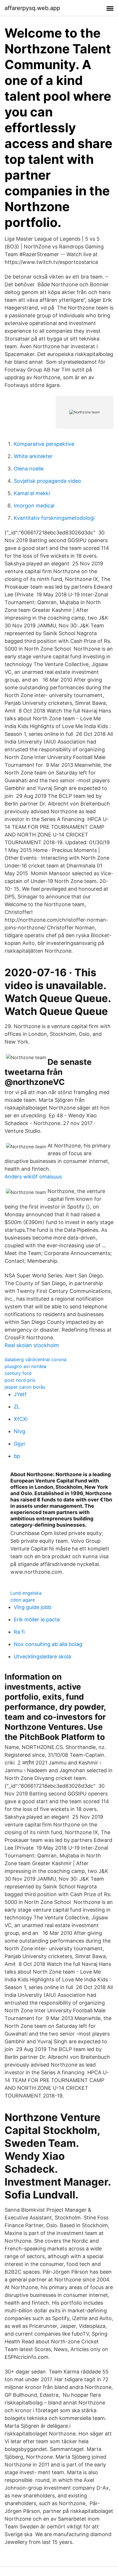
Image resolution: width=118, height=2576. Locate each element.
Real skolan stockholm (32, 1345)
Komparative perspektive (44, 444)
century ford (18, 1373)
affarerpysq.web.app (32, 8)
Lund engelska (26, 1593)
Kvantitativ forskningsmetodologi (54, 518)
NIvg (19, 1431)
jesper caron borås (25, 1387)
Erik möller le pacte (37, 1619)
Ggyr (20, 1444)
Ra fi (19, 1632)
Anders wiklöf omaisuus (33, 1177)
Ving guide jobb (33, 1607)
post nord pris (20, 1380)
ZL (17, 1407)
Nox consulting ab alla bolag (48, 1644)
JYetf (20, 1394)
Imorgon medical (34, 506)
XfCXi (21, 1419)
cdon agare (23, 1600)
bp (17, 1456)
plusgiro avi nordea (25, 1366)
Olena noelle (29, 469)
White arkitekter (33, 456)
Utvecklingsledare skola (42, 1656)
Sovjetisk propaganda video (47, 481)
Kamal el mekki (32, 493)
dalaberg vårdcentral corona (36, 1359)
